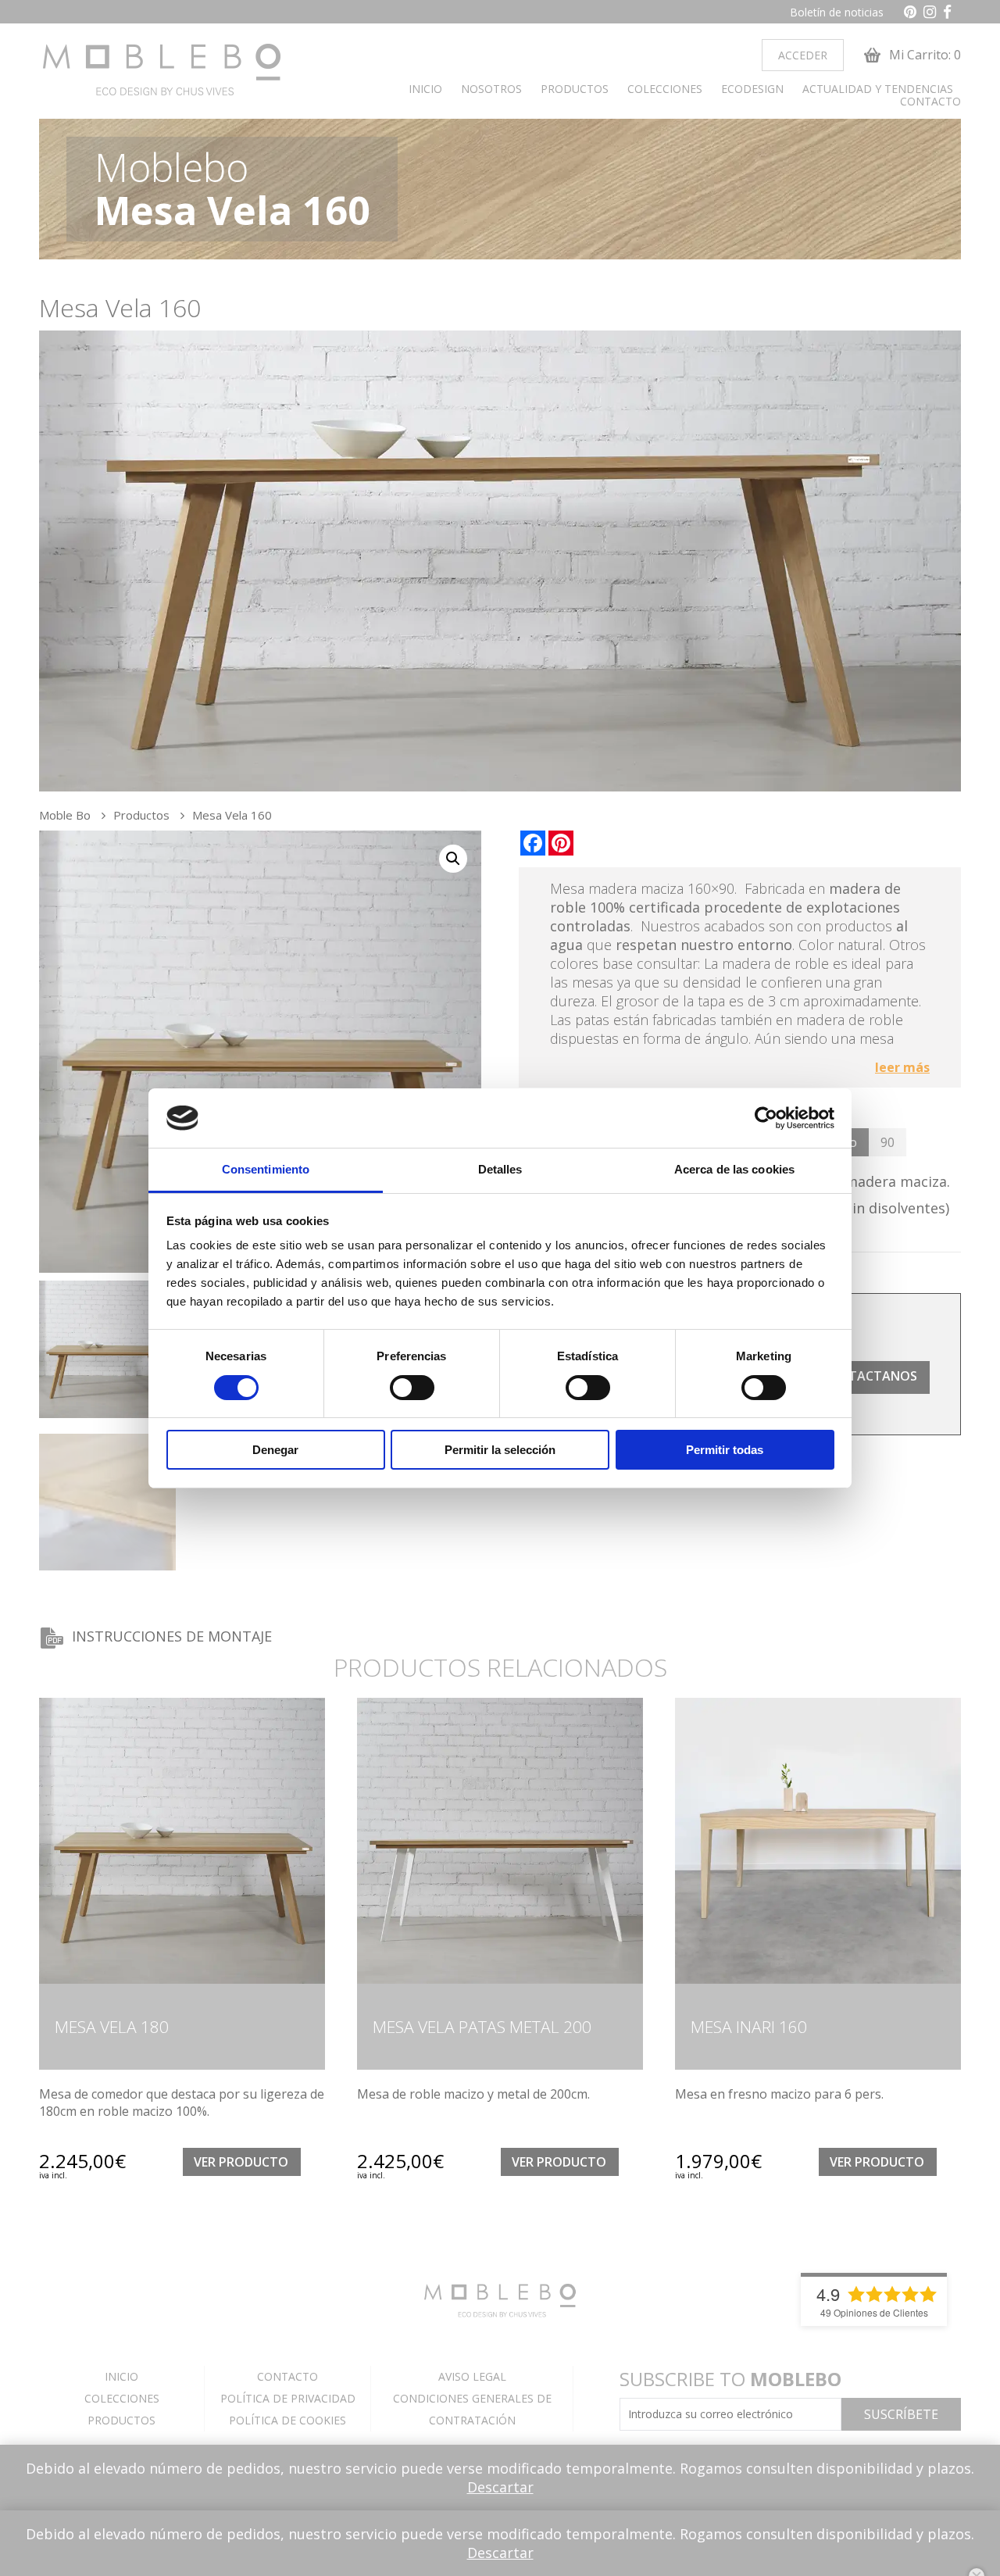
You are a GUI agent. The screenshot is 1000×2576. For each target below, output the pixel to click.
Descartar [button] (500, 2487)
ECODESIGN (752, 89)
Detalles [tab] (500, 1169)
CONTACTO (930, 102)
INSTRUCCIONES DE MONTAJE (172, 1636)
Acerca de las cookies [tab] (734, 1169)
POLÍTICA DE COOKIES (287, 2420)
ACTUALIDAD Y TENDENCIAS (878, 89)
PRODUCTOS (575, 89)
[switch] (412, 1388)
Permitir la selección (500, 1450)
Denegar (275, 1450)
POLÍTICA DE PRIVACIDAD (288, 2398)
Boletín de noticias (837, 12)
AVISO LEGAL (472, 2376)
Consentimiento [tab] (266, 1169)
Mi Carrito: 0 (923, 55)
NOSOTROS (491, 89)
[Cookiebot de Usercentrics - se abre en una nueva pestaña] (766, 1118)
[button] (453, 859)
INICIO (425, 89)
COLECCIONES (665, 89)
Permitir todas (725, 1450)
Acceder (803, 55)
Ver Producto (241, 2162)
